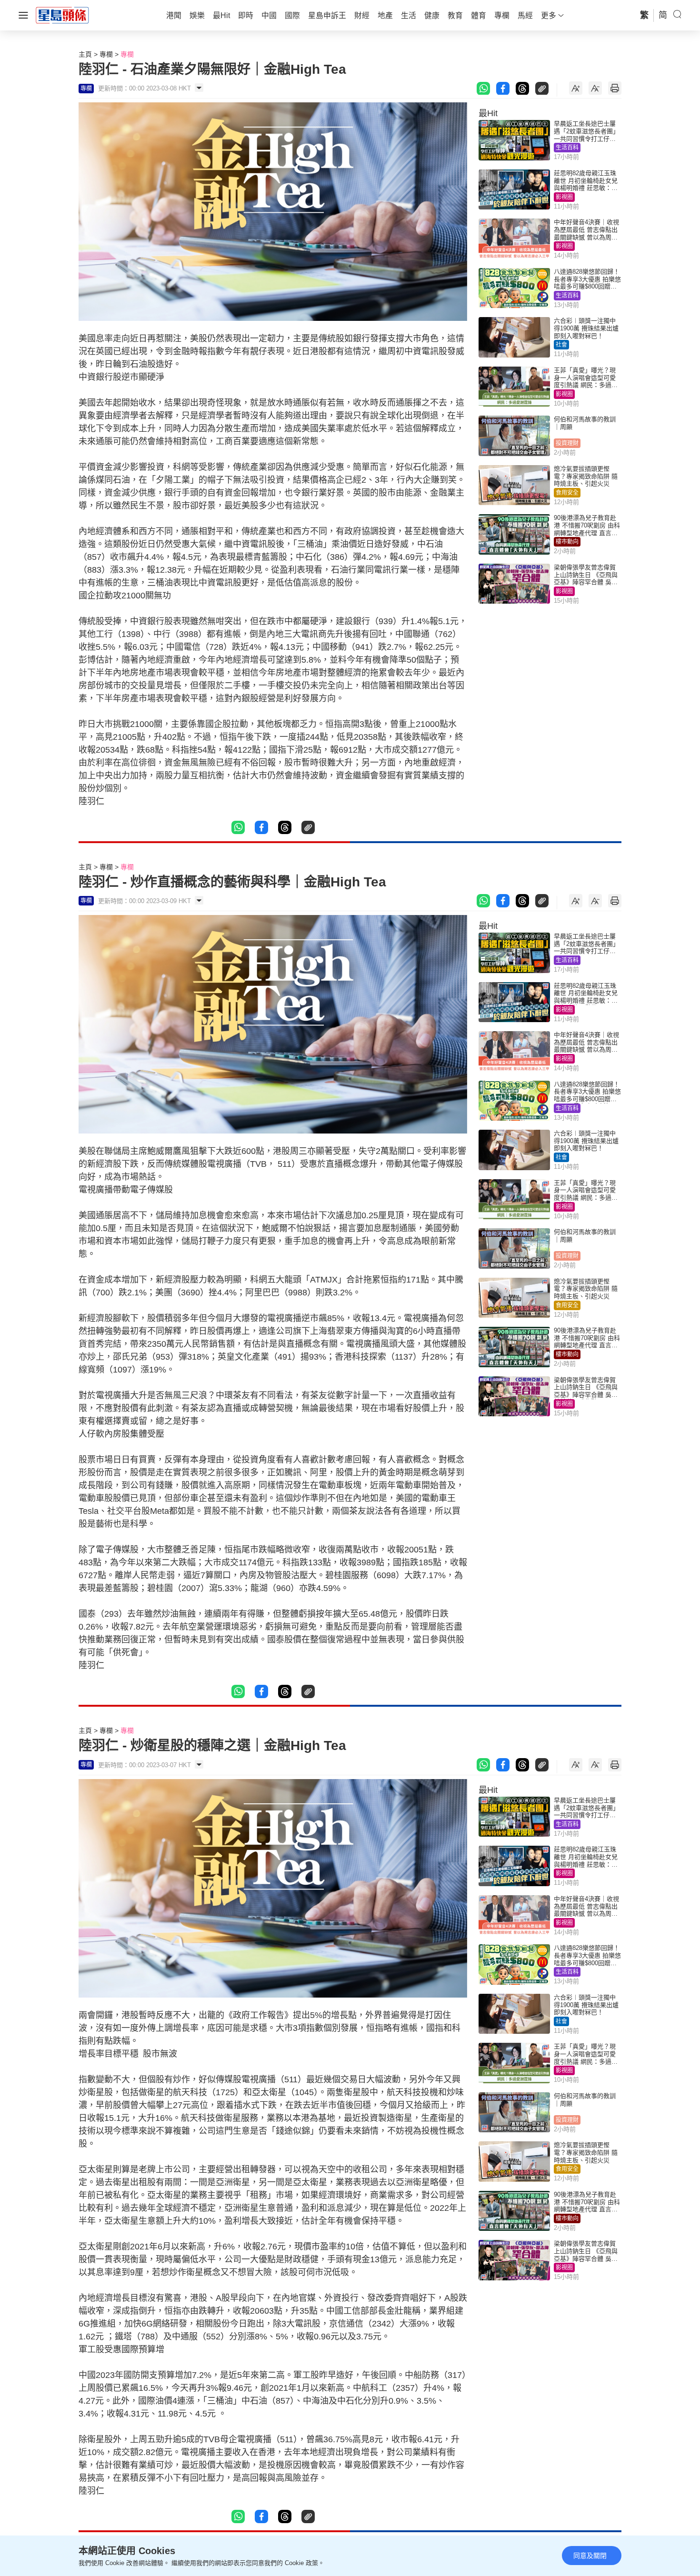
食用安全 (567, 493)
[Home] (62, 15)
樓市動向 (567, 542)
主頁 (85, 54)
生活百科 (567, 148)
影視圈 (564, 197)
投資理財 (567, 443)
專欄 (106, 54)
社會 (561, 345)
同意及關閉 (590, 2556)
